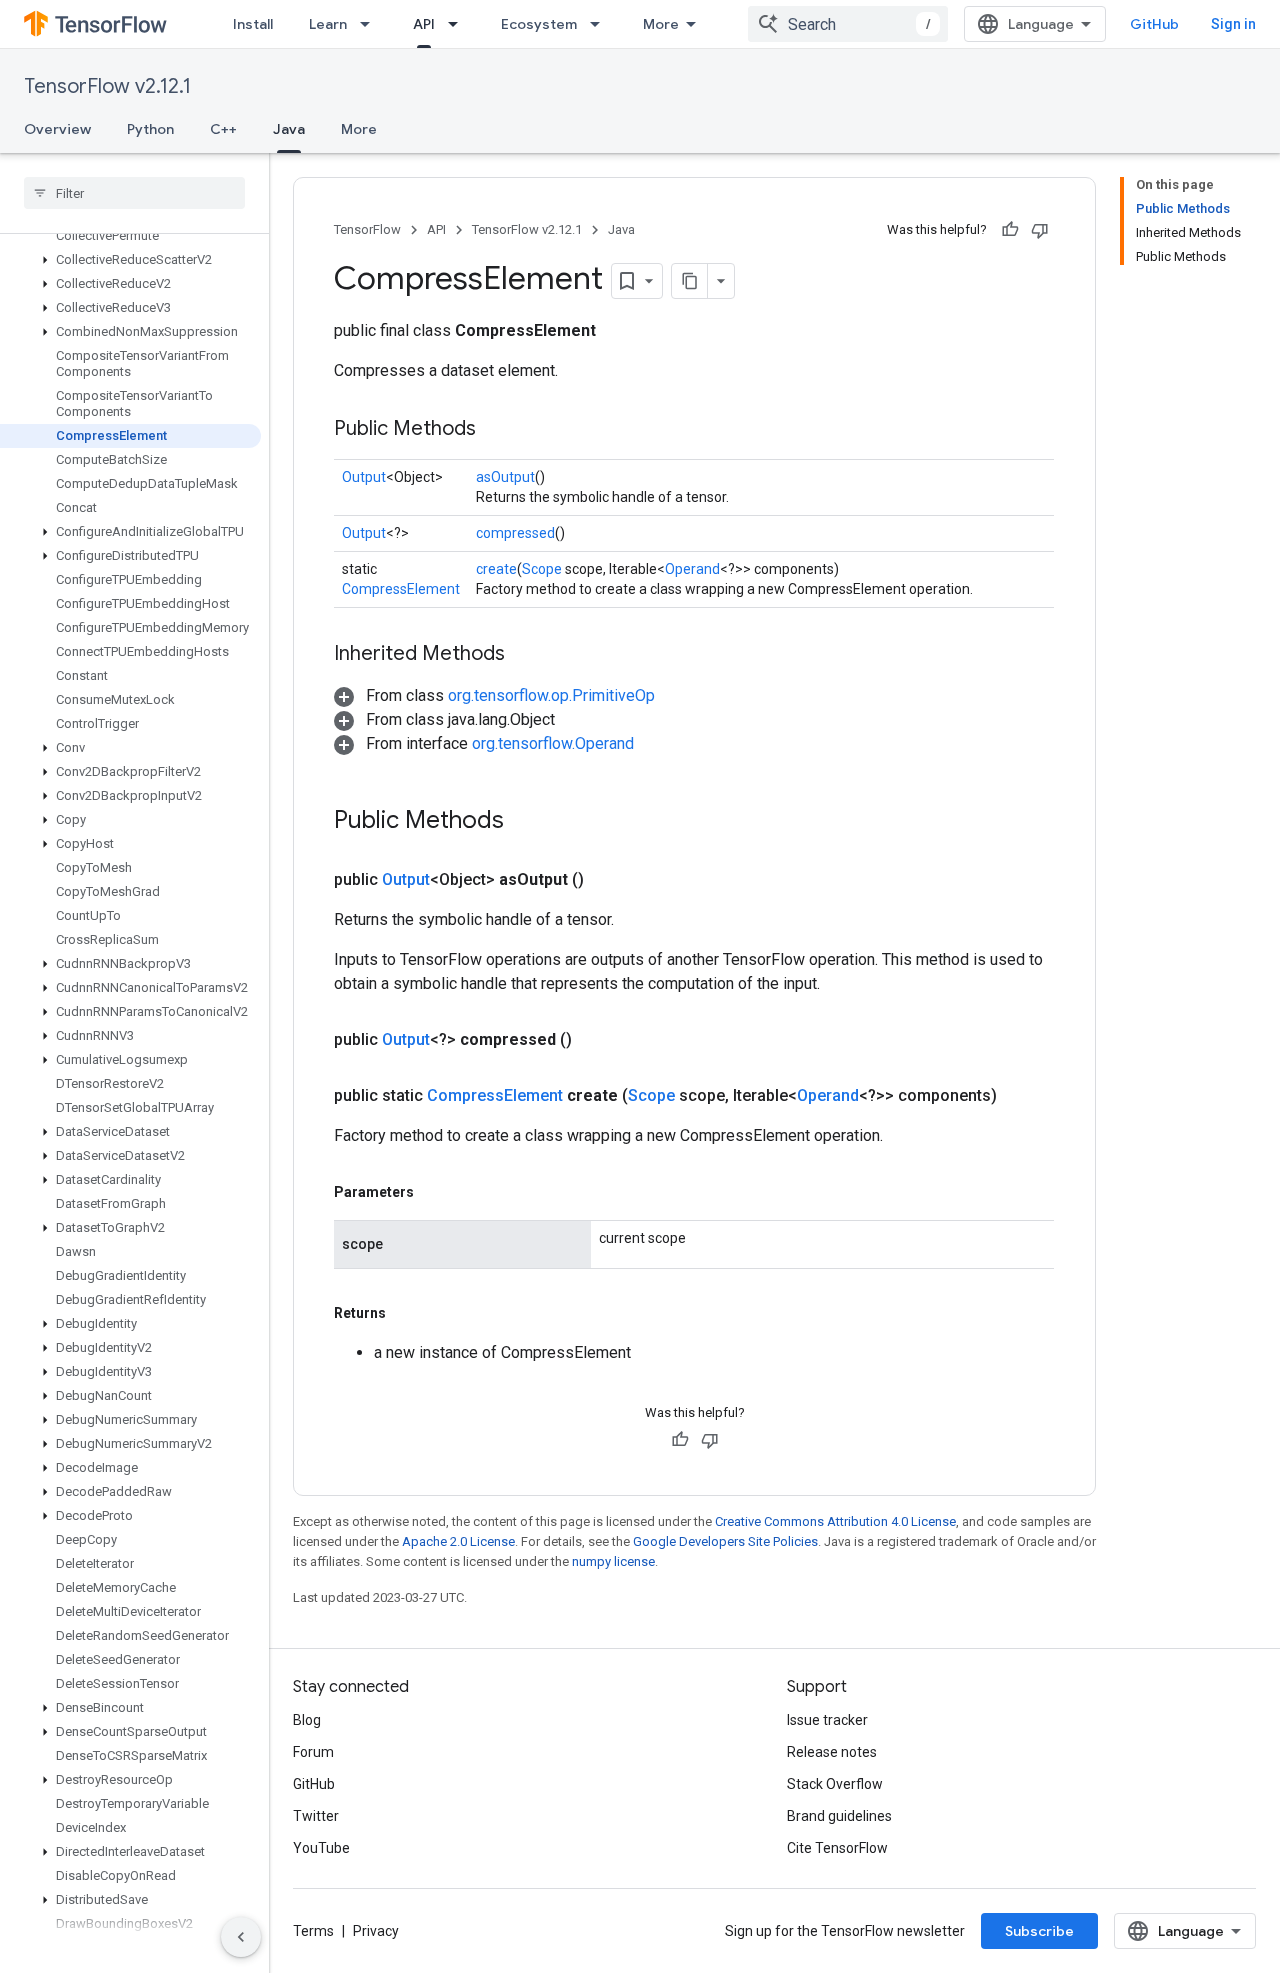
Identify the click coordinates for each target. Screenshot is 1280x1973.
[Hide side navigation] (241, 1937)
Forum (313, 1752)
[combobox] (848, 24)
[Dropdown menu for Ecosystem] (601, 24)
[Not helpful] (1040, 230)
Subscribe (1039, 1931)
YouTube (321, 1848)
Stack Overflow (835, 1784)
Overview (57, 129)
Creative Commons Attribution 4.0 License (835, 1521)
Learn (328, 24)
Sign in (1233, 24)
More (661, 24)
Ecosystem (539, 24)
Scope (542, 569)
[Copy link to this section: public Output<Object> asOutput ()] (608, 880)
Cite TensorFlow (837, 1848)
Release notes (832, 1752)
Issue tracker (827, 1720)
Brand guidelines (839, 1816)
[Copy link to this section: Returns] (406, 1313)
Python (150, 129)
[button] (130, 260)
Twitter (316, 1816)
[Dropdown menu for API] (459, 24)
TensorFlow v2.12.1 (107, 86)
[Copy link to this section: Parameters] (434, 1192)
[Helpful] (1010, 230)
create (496, 569)
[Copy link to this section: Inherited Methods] (525, 655)
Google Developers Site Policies (725, 1541)
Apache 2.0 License (458, 1541)
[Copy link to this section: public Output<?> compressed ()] (596, 1040)
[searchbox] (134, 193)
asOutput (505, 477)
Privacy (376, 1931)
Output (364, 477)
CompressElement (401, 589)
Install (253, 24)
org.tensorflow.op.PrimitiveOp (551, 695)
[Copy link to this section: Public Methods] (496, 430)
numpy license (613, 1561)
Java (289, 129)
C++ (223, 129)
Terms (313, 1931)
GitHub (1154, 24)
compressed (515, 533)
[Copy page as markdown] (690, 281)
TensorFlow (367, 229)
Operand (692, 569)
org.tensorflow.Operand (553, 743)
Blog (307, 1720)
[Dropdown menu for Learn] (371, 24)
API (424, 24)
